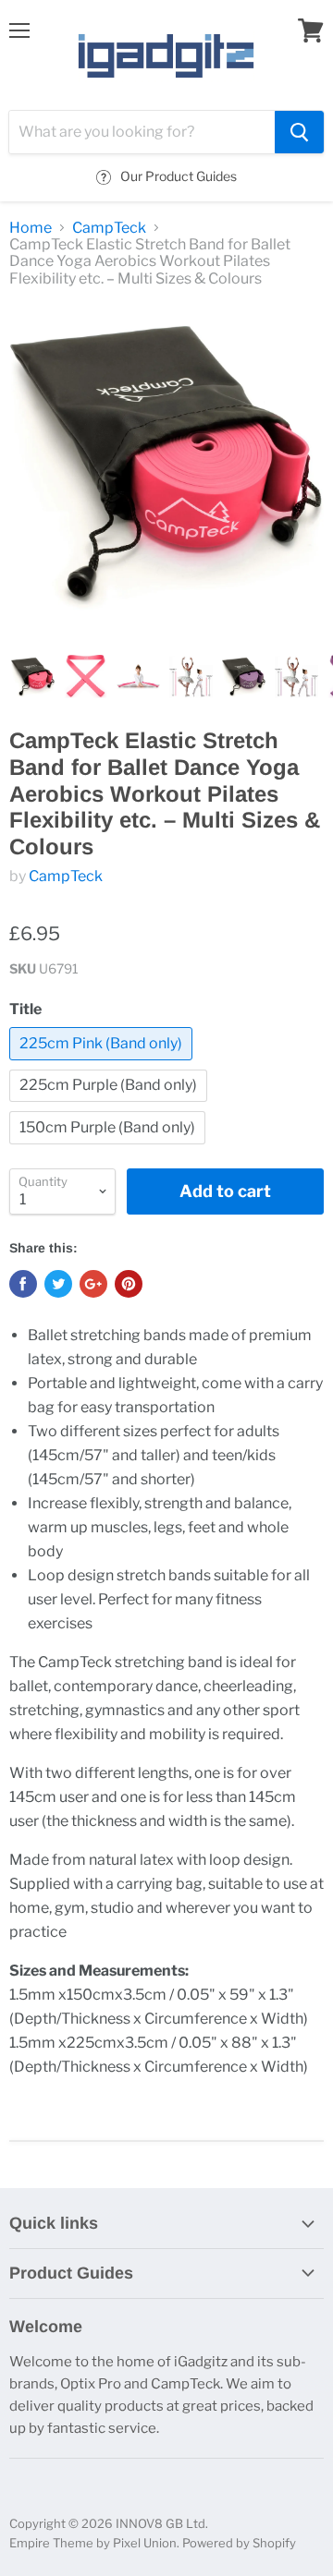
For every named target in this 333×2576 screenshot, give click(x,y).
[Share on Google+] (93, 1284)
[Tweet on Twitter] (58, 1284)
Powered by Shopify (239, 2543)
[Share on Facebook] (23, 1284)
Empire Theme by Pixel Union (93, 2543)
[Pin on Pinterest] (129, 1284)
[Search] (299, 132)
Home (31, 228)
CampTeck (109, 228)
